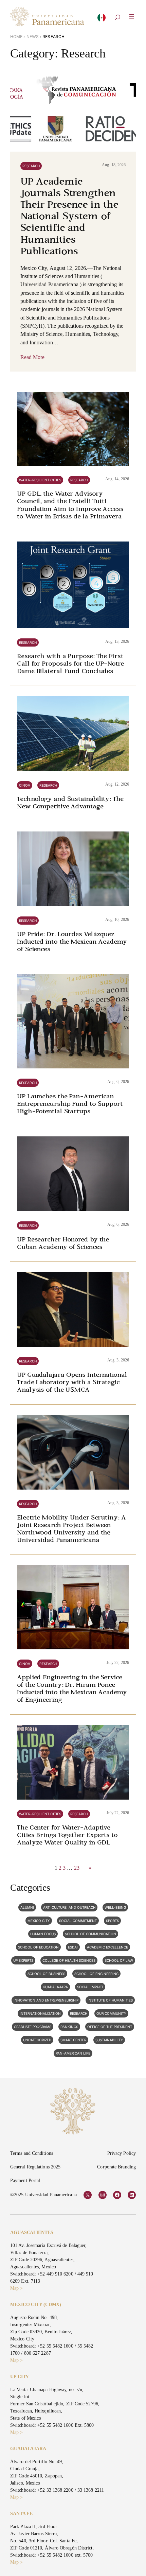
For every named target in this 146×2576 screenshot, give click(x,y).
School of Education (38, 1947)
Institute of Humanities (110, 2000)
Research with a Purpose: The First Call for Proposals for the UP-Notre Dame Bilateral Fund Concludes (70, 664)
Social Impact (90, 1987)
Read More (33, 357)
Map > (16, 2288)
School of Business (46, 1974)
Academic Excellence (107, 1947)
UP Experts (23, 1960)
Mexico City (39, 1921)
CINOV (25, 785)
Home (16, 37)
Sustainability (109, 2040)
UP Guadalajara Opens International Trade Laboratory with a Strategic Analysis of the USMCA (72, 1383)
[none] (102, 19)
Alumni (27, 1907)
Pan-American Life (73, 2053)
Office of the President (110, 2027)
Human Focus (43, 1934)
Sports (112, 1921)
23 (77, 1868)
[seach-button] (117, 18)
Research (31, 166)
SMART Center (73, 2040)
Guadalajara (55, 1987)
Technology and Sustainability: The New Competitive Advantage (70, 803)
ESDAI (73, 1947)
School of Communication (90, 1934)
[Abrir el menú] (132, 17)
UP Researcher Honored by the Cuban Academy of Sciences (63, 1244)
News (33, 37)
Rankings (69, 2027)
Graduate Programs (33, 2027)
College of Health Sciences (69, 1960)
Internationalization (40, 2013)
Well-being (115, 1907)
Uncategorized (37, 2040)
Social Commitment (78, 1921)
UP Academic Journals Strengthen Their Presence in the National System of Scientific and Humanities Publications (69, 217)
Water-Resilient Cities (40, 480)
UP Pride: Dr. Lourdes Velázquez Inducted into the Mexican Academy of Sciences (72, 942)
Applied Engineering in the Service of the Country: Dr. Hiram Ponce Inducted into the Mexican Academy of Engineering (72, 1689)
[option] (102, 20)
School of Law (119, 1960)
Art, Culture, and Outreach (69, 1907)
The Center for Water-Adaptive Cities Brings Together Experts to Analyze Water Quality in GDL (67, 1835)
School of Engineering (96, 1974)
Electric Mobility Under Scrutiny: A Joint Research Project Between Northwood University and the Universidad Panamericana (71, 1529)
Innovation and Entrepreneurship (46, 2000)
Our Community (111, 2013)
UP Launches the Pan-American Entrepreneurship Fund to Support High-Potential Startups (70, 1104)
